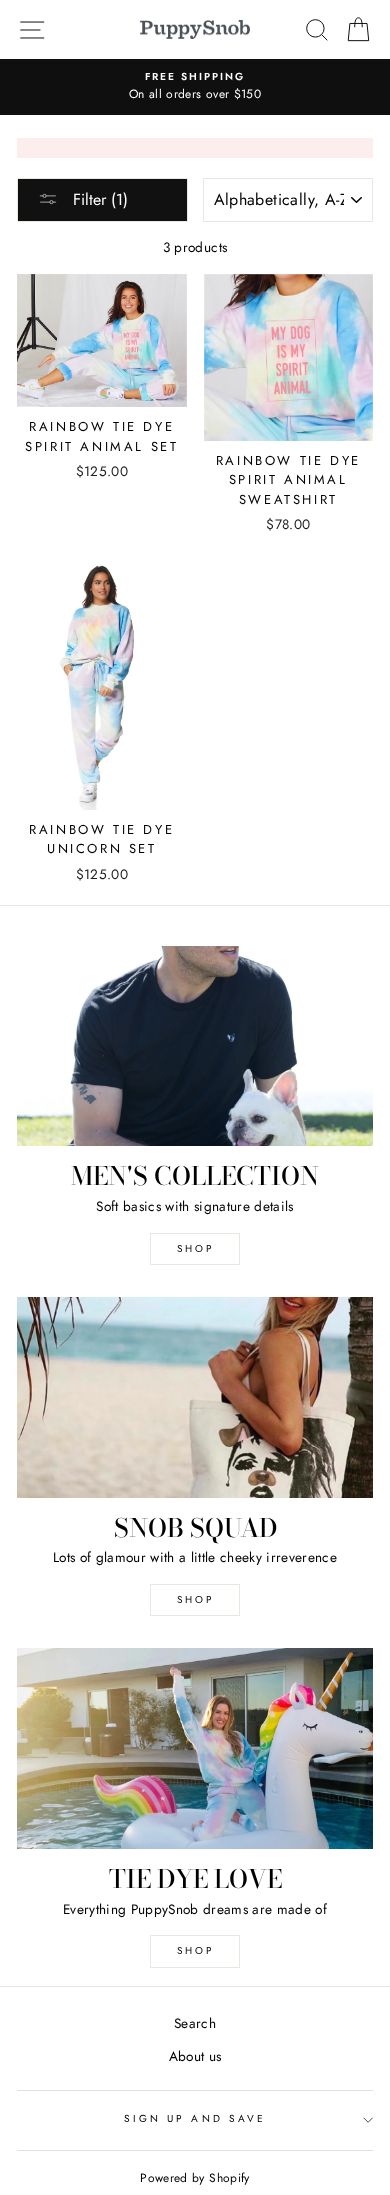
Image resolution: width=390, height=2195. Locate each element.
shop (195, 1599)
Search (195, 2023)
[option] (195, 87)
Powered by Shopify (194, 2178)
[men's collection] (195, 1046)
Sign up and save (195, 2118)
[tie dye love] (195, 1748)
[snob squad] (195, 1397)
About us (195, 2056)
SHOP (195, 1248)
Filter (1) (98, 199)
